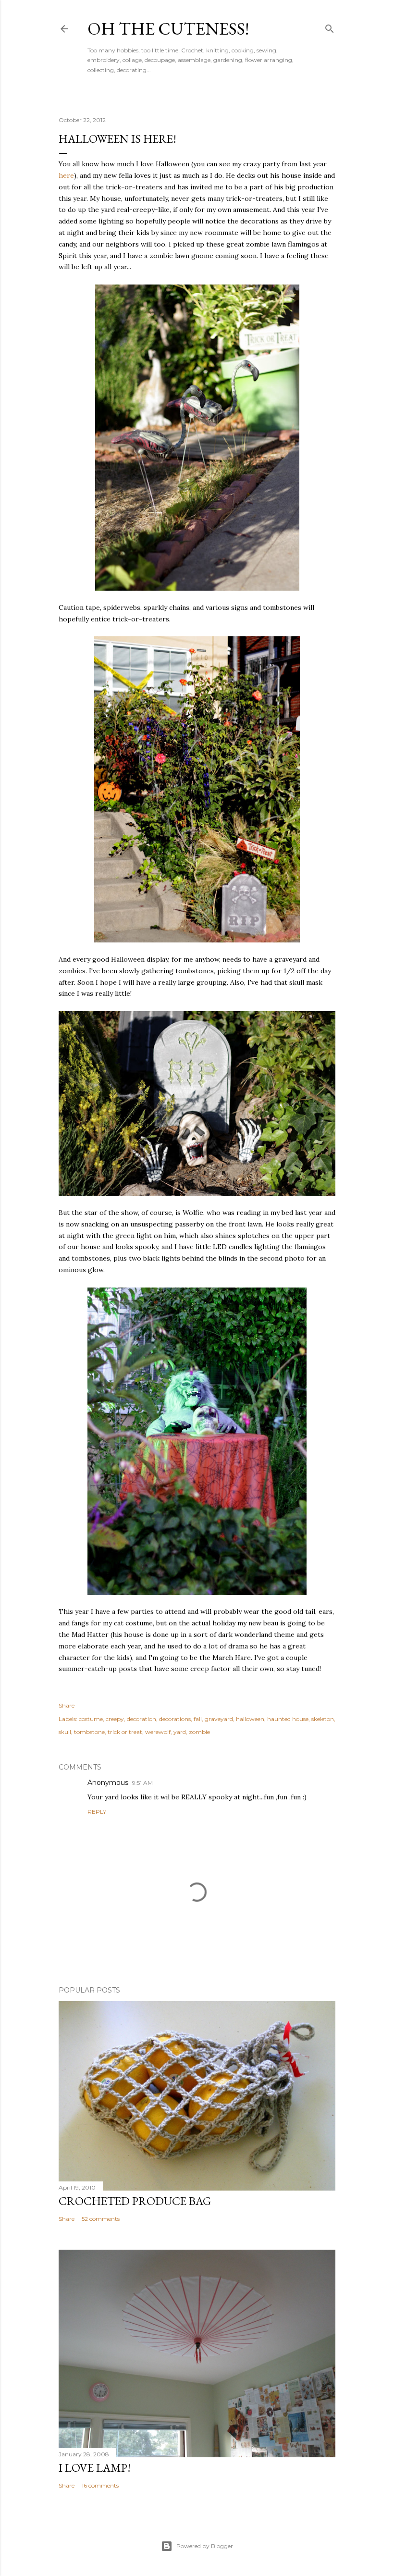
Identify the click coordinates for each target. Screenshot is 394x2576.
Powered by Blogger (205, 2546)
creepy (115, 1719)
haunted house (288, 1719)
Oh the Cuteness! (168, 29)
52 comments (101, 2219)
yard (180, 1732)
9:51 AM (142, 1783)
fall (198, 1719)
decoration (142, 1719)
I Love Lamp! (95, 2468)
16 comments (100, 2485)
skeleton (323, 1719)
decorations (175, 1719)
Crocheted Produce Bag (135, 2201)
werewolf (158, 1732)
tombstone (89, 1732)
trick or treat (125, 1732)
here (66, 175)
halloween (250, 1719)
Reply (97, 1812)
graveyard (219, 1719)
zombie (199, 1732)
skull (65, 1732)
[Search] (330, 27)
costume (91, 1719)
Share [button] (67, 1705)
